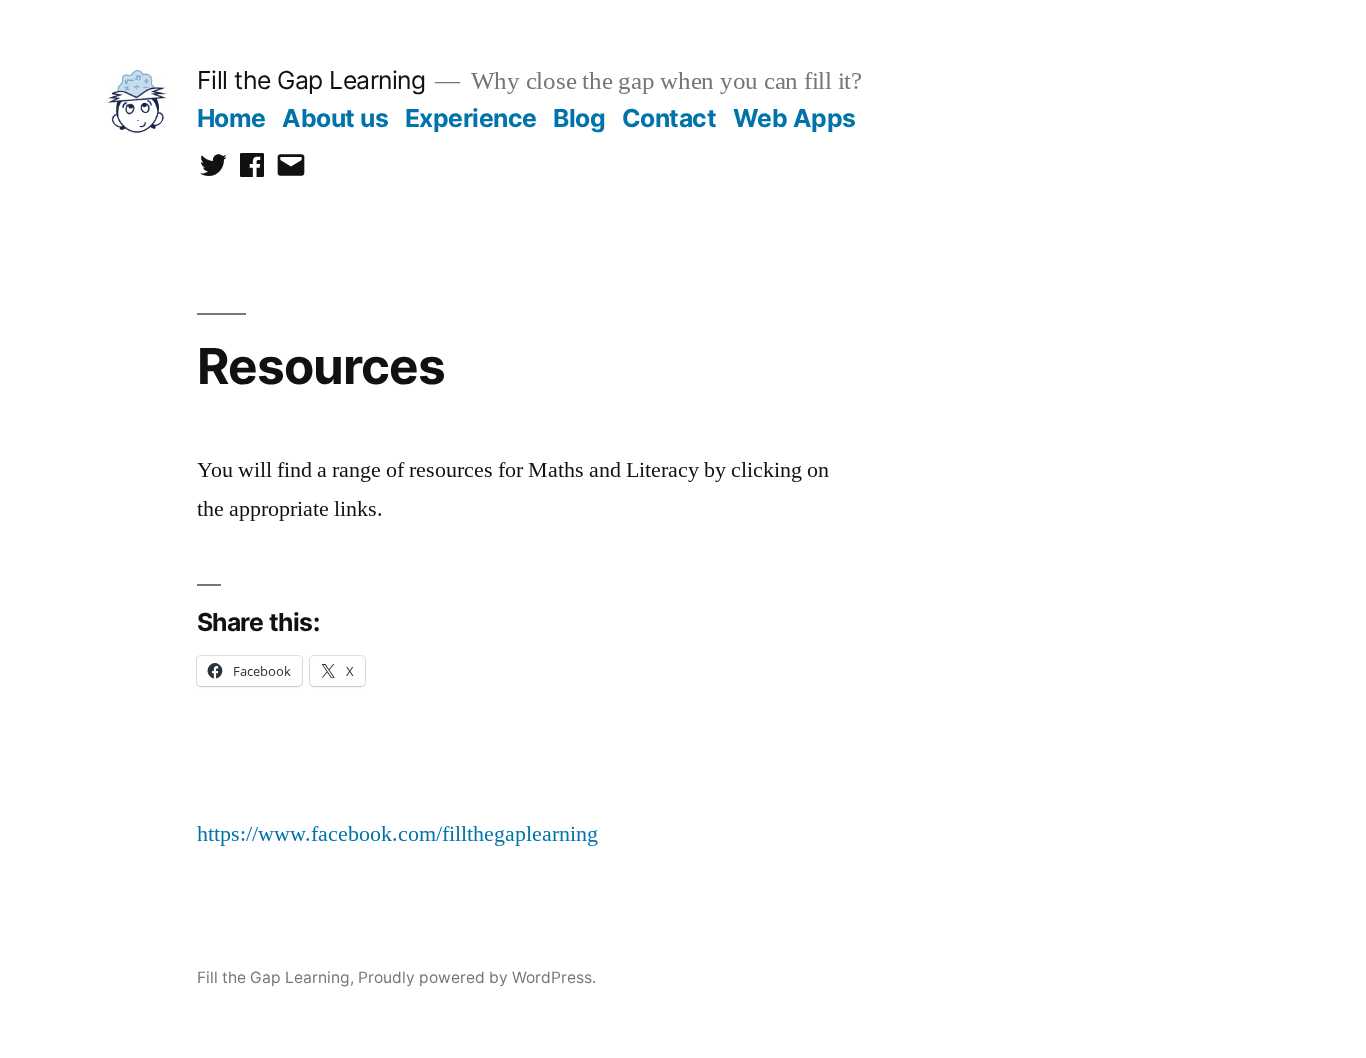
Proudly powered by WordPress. (477, 977)
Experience (471, 118)
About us (335, 118)
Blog (579, 118)
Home (231, 118)
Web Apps (794, 118)
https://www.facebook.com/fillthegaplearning (397, 834)
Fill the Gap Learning (311, 80)
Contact (669, 118)
